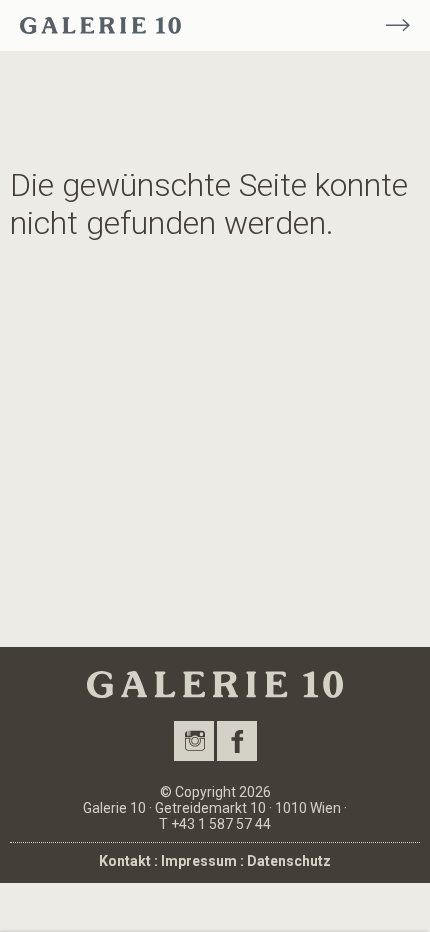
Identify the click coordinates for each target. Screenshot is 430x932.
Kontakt (125, 861)
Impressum (199, 861)
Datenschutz (289, 861)
